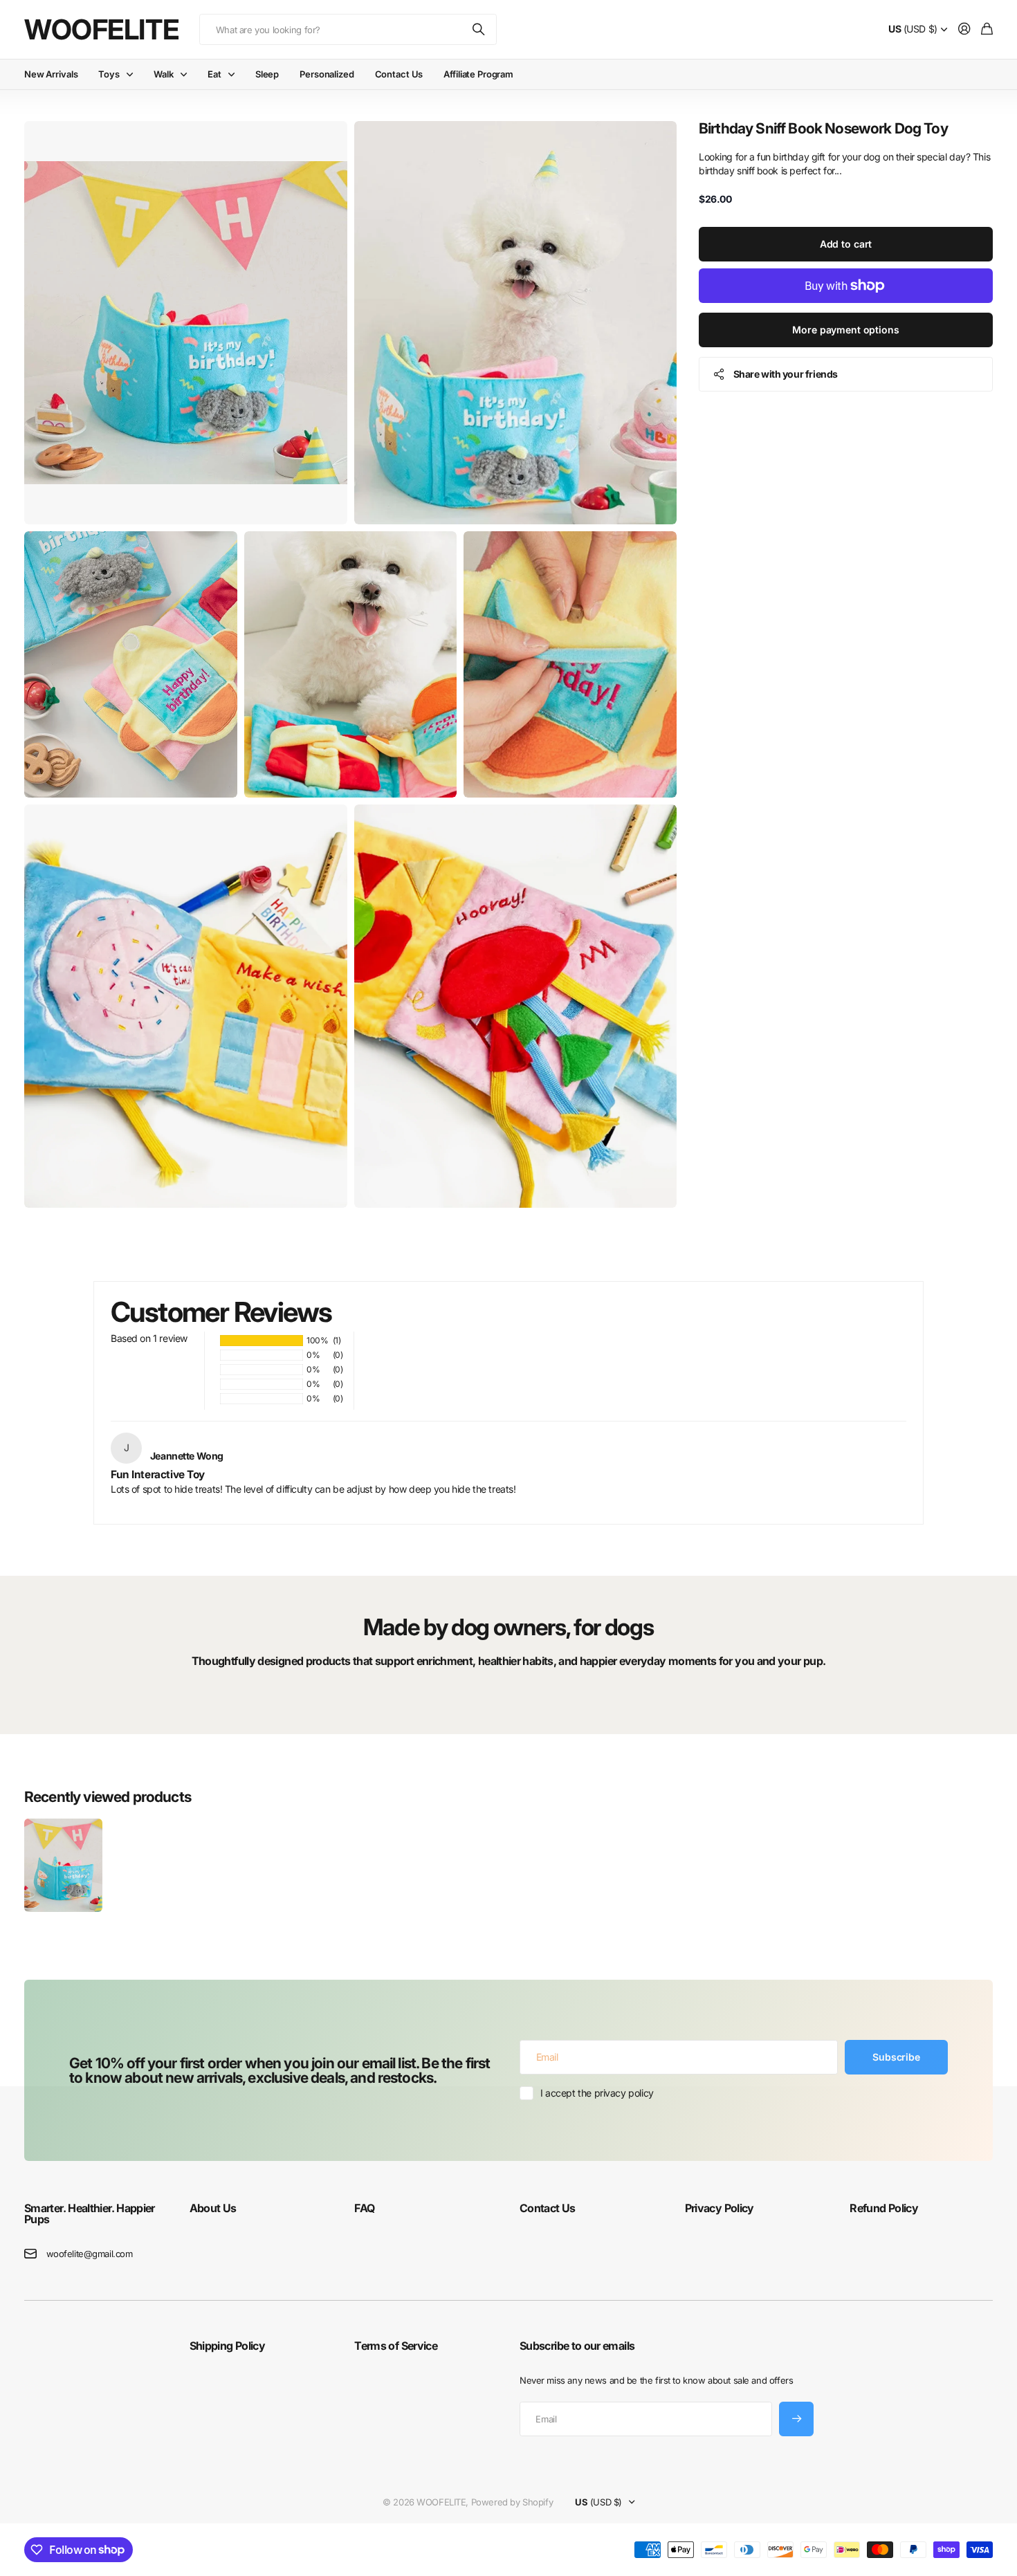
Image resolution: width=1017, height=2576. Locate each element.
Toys (109, 74)
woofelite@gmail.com (90, 2254)
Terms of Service (396, 2346)
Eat (214, 74)
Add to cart (846, 244)
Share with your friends (786, 374)
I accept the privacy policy (597, 2093)
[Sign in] (964, 29)
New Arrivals (51, 74)
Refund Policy (884, 2208)
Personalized (327, 74)
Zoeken (479, 29)
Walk (163, 74)
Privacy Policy (720, 2208)
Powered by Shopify (512, 2502)
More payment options (845, 330)
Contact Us (399, 74)
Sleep (267, 74)
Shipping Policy (227, 2346)
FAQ (364, 2208)
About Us (213, 2208)
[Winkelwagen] (987, 29)
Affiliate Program (478, 74)
